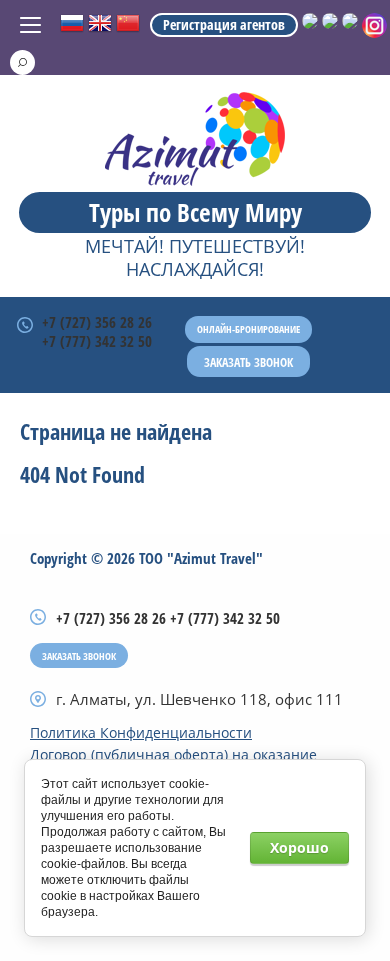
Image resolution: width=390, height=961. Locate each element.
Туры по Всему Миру (195, 212)
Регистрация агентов (224, 24)
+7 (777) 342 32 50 (97, 341)
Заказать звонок (248, 362)
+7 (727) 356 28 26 (97, 322)
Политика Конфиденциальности (141, 733)
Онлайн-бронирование (248, 329)
